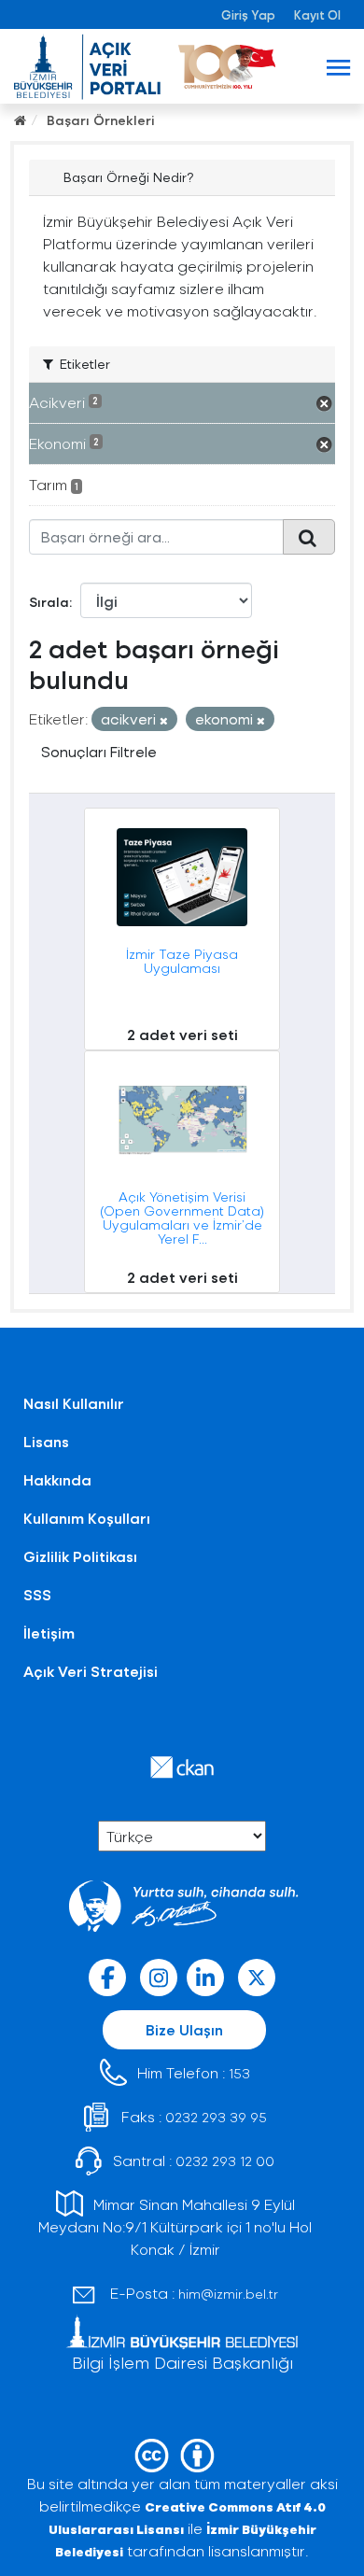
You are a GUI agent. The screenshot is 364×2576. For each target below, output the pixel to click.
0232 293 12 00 (225, 2161)
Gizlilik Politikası (80, 1556)
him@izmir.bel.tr (228, 2294)
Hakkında (57, 1479)
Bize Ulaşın (184, 2029)
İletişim (49, 1633)
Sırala (49, 602)
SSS (37, 1594)
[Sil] (164, 720)
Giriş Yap (248, 14)
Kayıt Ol (317, 14)
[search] (309, 537)
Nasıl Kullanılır (74, 1403)
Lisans (46, 1441)
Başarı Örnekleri (101, 120)
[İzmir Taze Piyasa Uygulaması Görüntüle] (182, 929)
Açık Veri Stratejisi (91, 1671)
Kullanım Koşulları (87, 1518)
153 (239, 2073)
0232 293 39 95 (216, 2117)
